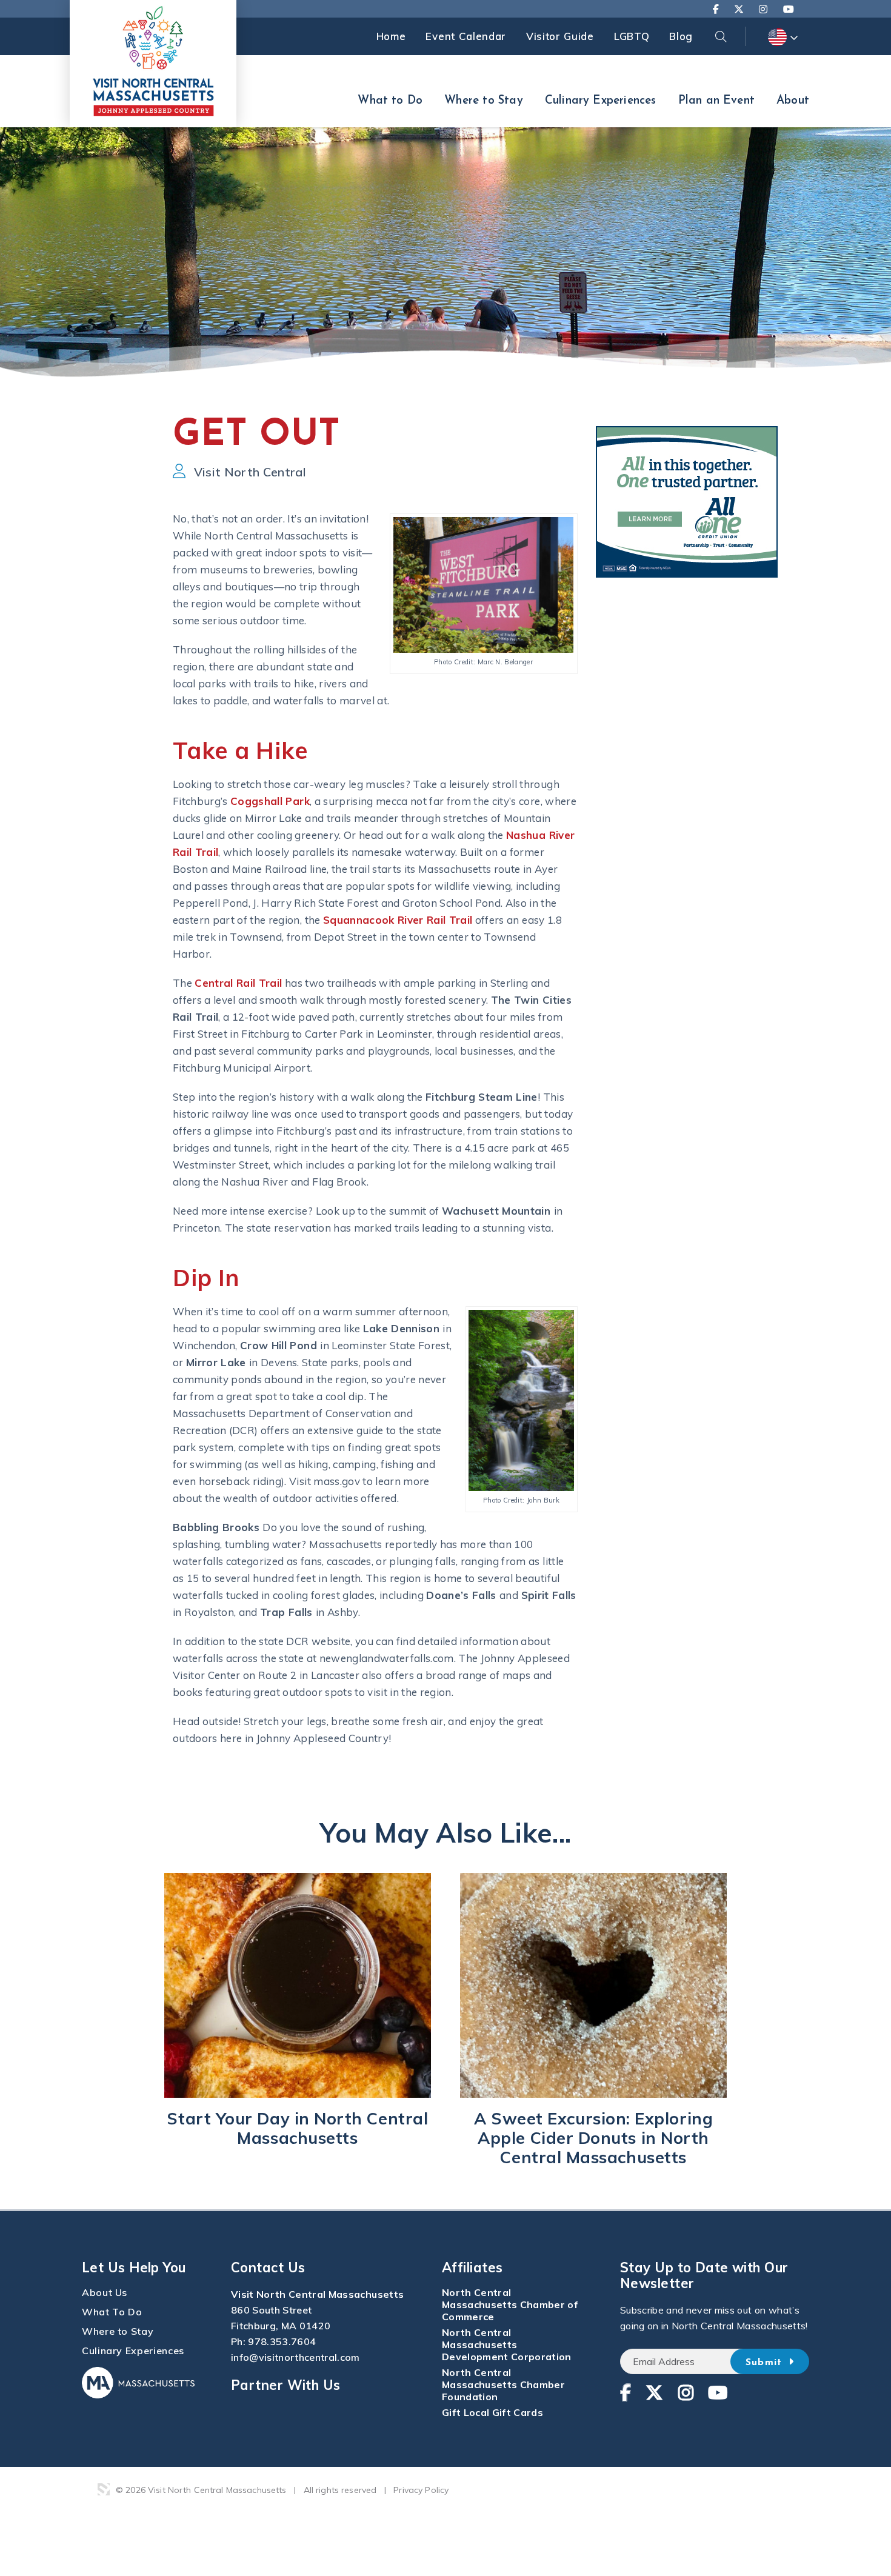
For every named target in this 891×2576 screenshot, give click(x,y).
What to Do (390, 101)
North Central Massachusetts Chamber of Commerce (510, 2304)
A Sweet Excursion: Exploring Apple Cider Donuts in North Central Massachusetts (593, 2138)
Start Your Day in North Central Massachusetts (297, 2128)
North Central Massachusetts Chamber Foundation (503, 2384)
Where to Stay (483, 101)
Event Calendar (466, 36)
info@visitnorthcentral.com (295, 2357)
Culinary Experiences (601, 101)
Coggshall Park (270, 801)
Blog (681, 36)
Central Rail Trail (238, 983)
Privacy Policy (421, 2490)
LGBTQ (632, 36)
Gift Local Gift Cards (492, 2412)
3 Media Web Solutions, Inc (104, 2489)
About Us (105, 2292)
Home (391, 36)
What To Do (112, 2312)
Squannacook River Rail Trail (398, 920)
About (793, 101)
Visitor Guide (560, 36)
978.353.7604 (282, 2341)
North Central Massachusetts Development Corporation (507, 2344)
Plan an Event (716, 101)
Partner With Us (286, 2385)
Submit (766, 2363)
